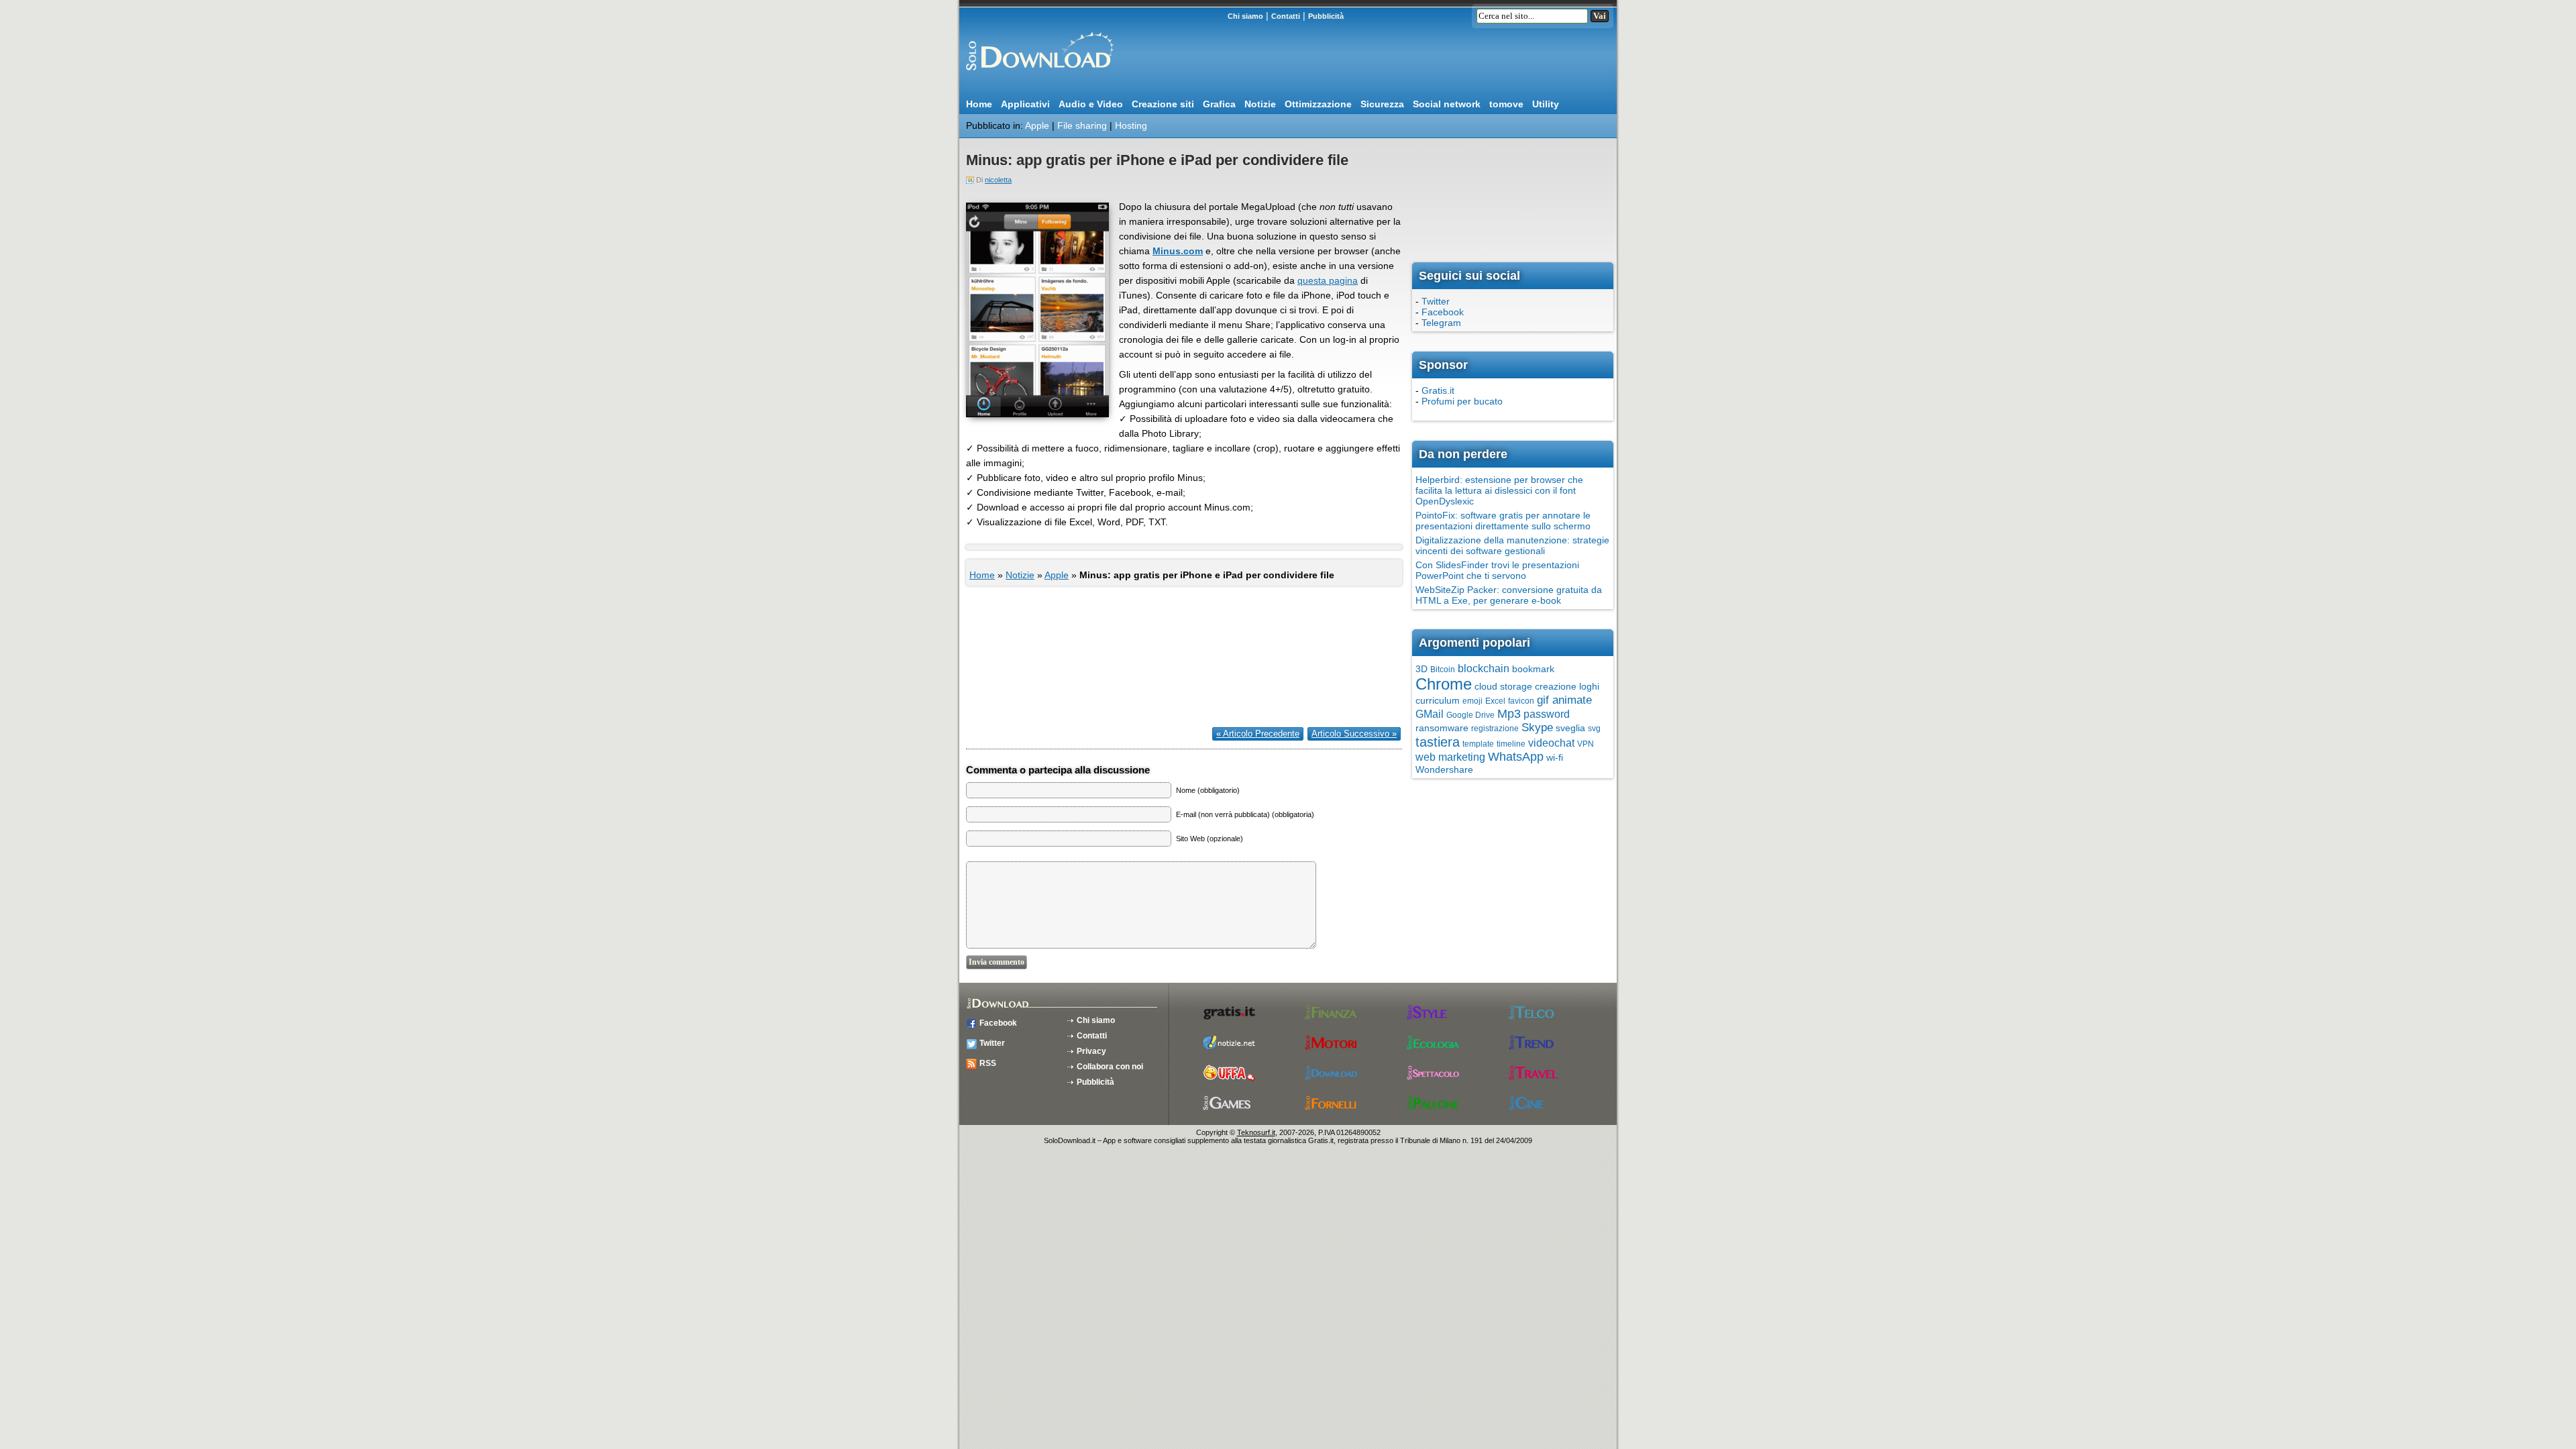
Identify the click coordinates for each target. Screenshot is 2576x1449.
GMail (1430, 714)
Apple (1037, 125)
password (1547, 714)
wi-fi (1555, 757)
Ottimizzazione (1318, 104)
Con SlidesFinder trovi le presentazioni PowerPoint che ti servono (1497, 570)
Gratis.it (1438, 390)
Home (979, 104)
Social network (1447, 104)
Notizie (1260, 104)
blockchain (1484, 668)
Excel (1495, 701)
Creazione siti (1163, 104)
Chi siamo (1245, 16)
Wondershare (1444, 769)
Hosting (1131, 125)
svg (1594, 729)
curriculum (1438, 700)
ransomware (1442, 728)
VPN (1586, 744)
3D (1421, 669)
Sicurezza (1382, 104)
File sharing (1082, 125)
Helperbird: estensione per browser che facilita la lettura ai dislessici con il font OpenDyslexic (1499, 490)
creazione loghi (1567, 686)
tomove (1506, 104)
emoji (1472, 701)
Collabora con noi (1110, 1067)
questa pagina (1328, 280)
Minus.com (1178, 251)
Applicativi (1025, 104)
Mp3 (1509, 714)
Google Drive (1470, 715)
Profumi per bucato (1462, 401)
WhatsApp (1516, 757)
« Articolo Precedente (1258, 734)
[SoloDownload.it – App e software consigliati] (1036, 76)
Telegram (1441, 323)
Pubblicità (1326, 16)
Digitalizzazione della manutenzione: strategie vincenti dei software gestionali (1512, 545)
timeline (1511, 744)
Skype (1537, 728)
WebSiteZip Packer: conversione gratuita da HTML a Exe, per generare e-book (1509, 595)
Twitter (1436, 301)
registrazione (1495, 729)
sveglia (1570, 728)
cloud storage (1503, 686)
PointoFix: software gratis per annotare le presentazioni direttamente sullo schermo (1503, 521)
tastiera (1438, 742)
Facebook (1443, 312)
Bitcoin (1443, 669)
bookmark (1533, 669)
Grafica (1219, 104)
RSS (988, 1063)
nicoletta (998, 180)
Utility (1546, 104)
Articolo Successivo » (1354, 734)
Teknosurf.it (1256, 1132)
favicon (1521, 701)
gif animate (1564, 700)
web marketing (1450, 757)
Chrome (1444, 684)
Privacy (1091, 1051)
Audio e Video (1091, 104)
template (1478, 744)
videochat (1551, 743)
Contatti (1286, 16)
